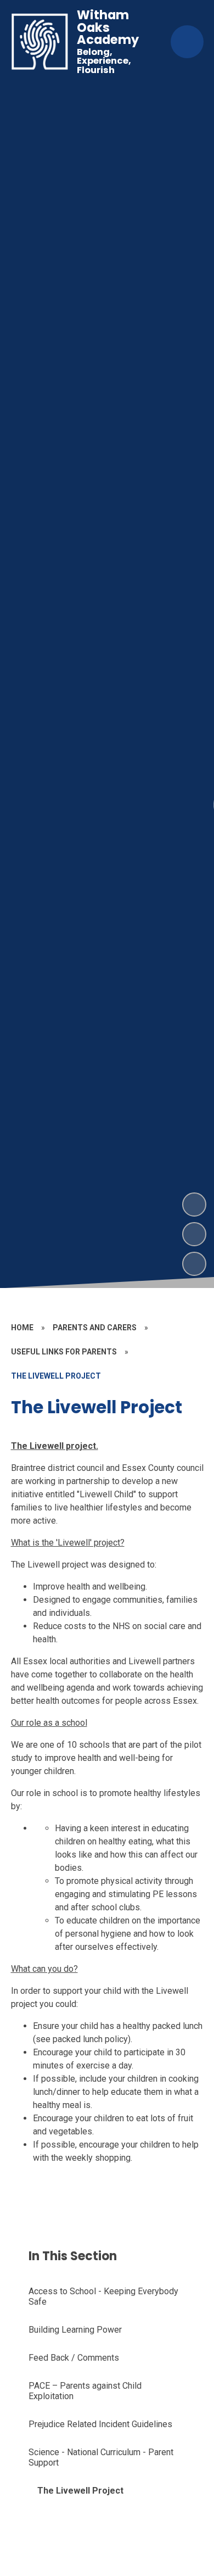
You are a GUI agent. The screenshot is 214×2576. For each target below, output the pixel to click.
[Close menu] (187, 42)
